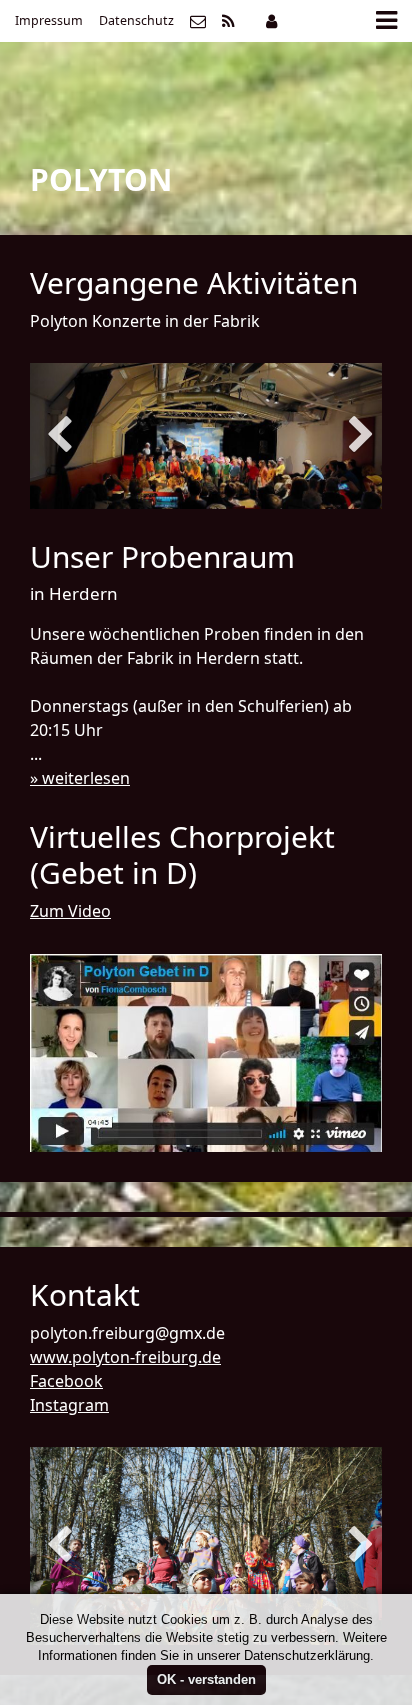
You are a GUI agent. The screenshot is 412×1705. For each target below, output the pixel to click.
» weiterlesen (80, 778)
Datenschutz (136, 20)
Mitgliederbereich (271, 21)
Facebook (66, 1381)
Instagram (69, 1405)
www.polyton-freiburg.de (125, 1357)
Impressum (49, 20)
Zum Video (70, 911)
